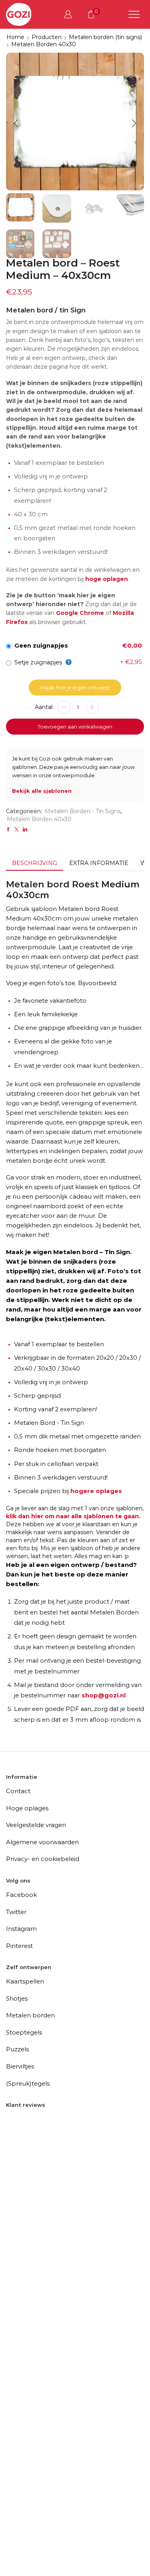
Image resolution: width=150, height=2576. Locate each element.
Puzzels (17, 2049)
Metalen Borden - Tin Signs (83, 811)
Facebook (21, 1895)
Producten (47, 37)
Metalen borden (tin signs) (105, 37)
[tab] (35, 863)
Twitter (16, 1912)
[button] (16, 124)
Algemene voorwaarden (42, 1842)
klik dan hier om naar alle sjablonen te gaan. (73, 1516)
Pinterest (19, 1946)
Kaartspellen (25, 1981)
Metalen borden (30, 2015)
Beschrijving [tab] (35, 863)
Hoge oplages (27, 1808)
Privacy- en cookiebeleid (43, 1859)
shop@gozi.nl (104, 1695)
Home (15, 37)
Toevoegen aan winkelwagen (75, 727)
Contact (18, 1791)
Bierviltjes (20, 2066)
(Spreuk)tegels (28, 2083)
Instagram (21, 1929)
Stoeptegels (24, 2032)
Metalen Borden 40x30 (44, 44)
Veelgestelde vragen (36, 1825)
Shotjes (17, 1998)
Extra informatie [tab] (99, 863)
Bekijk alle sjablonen (42, 791)
